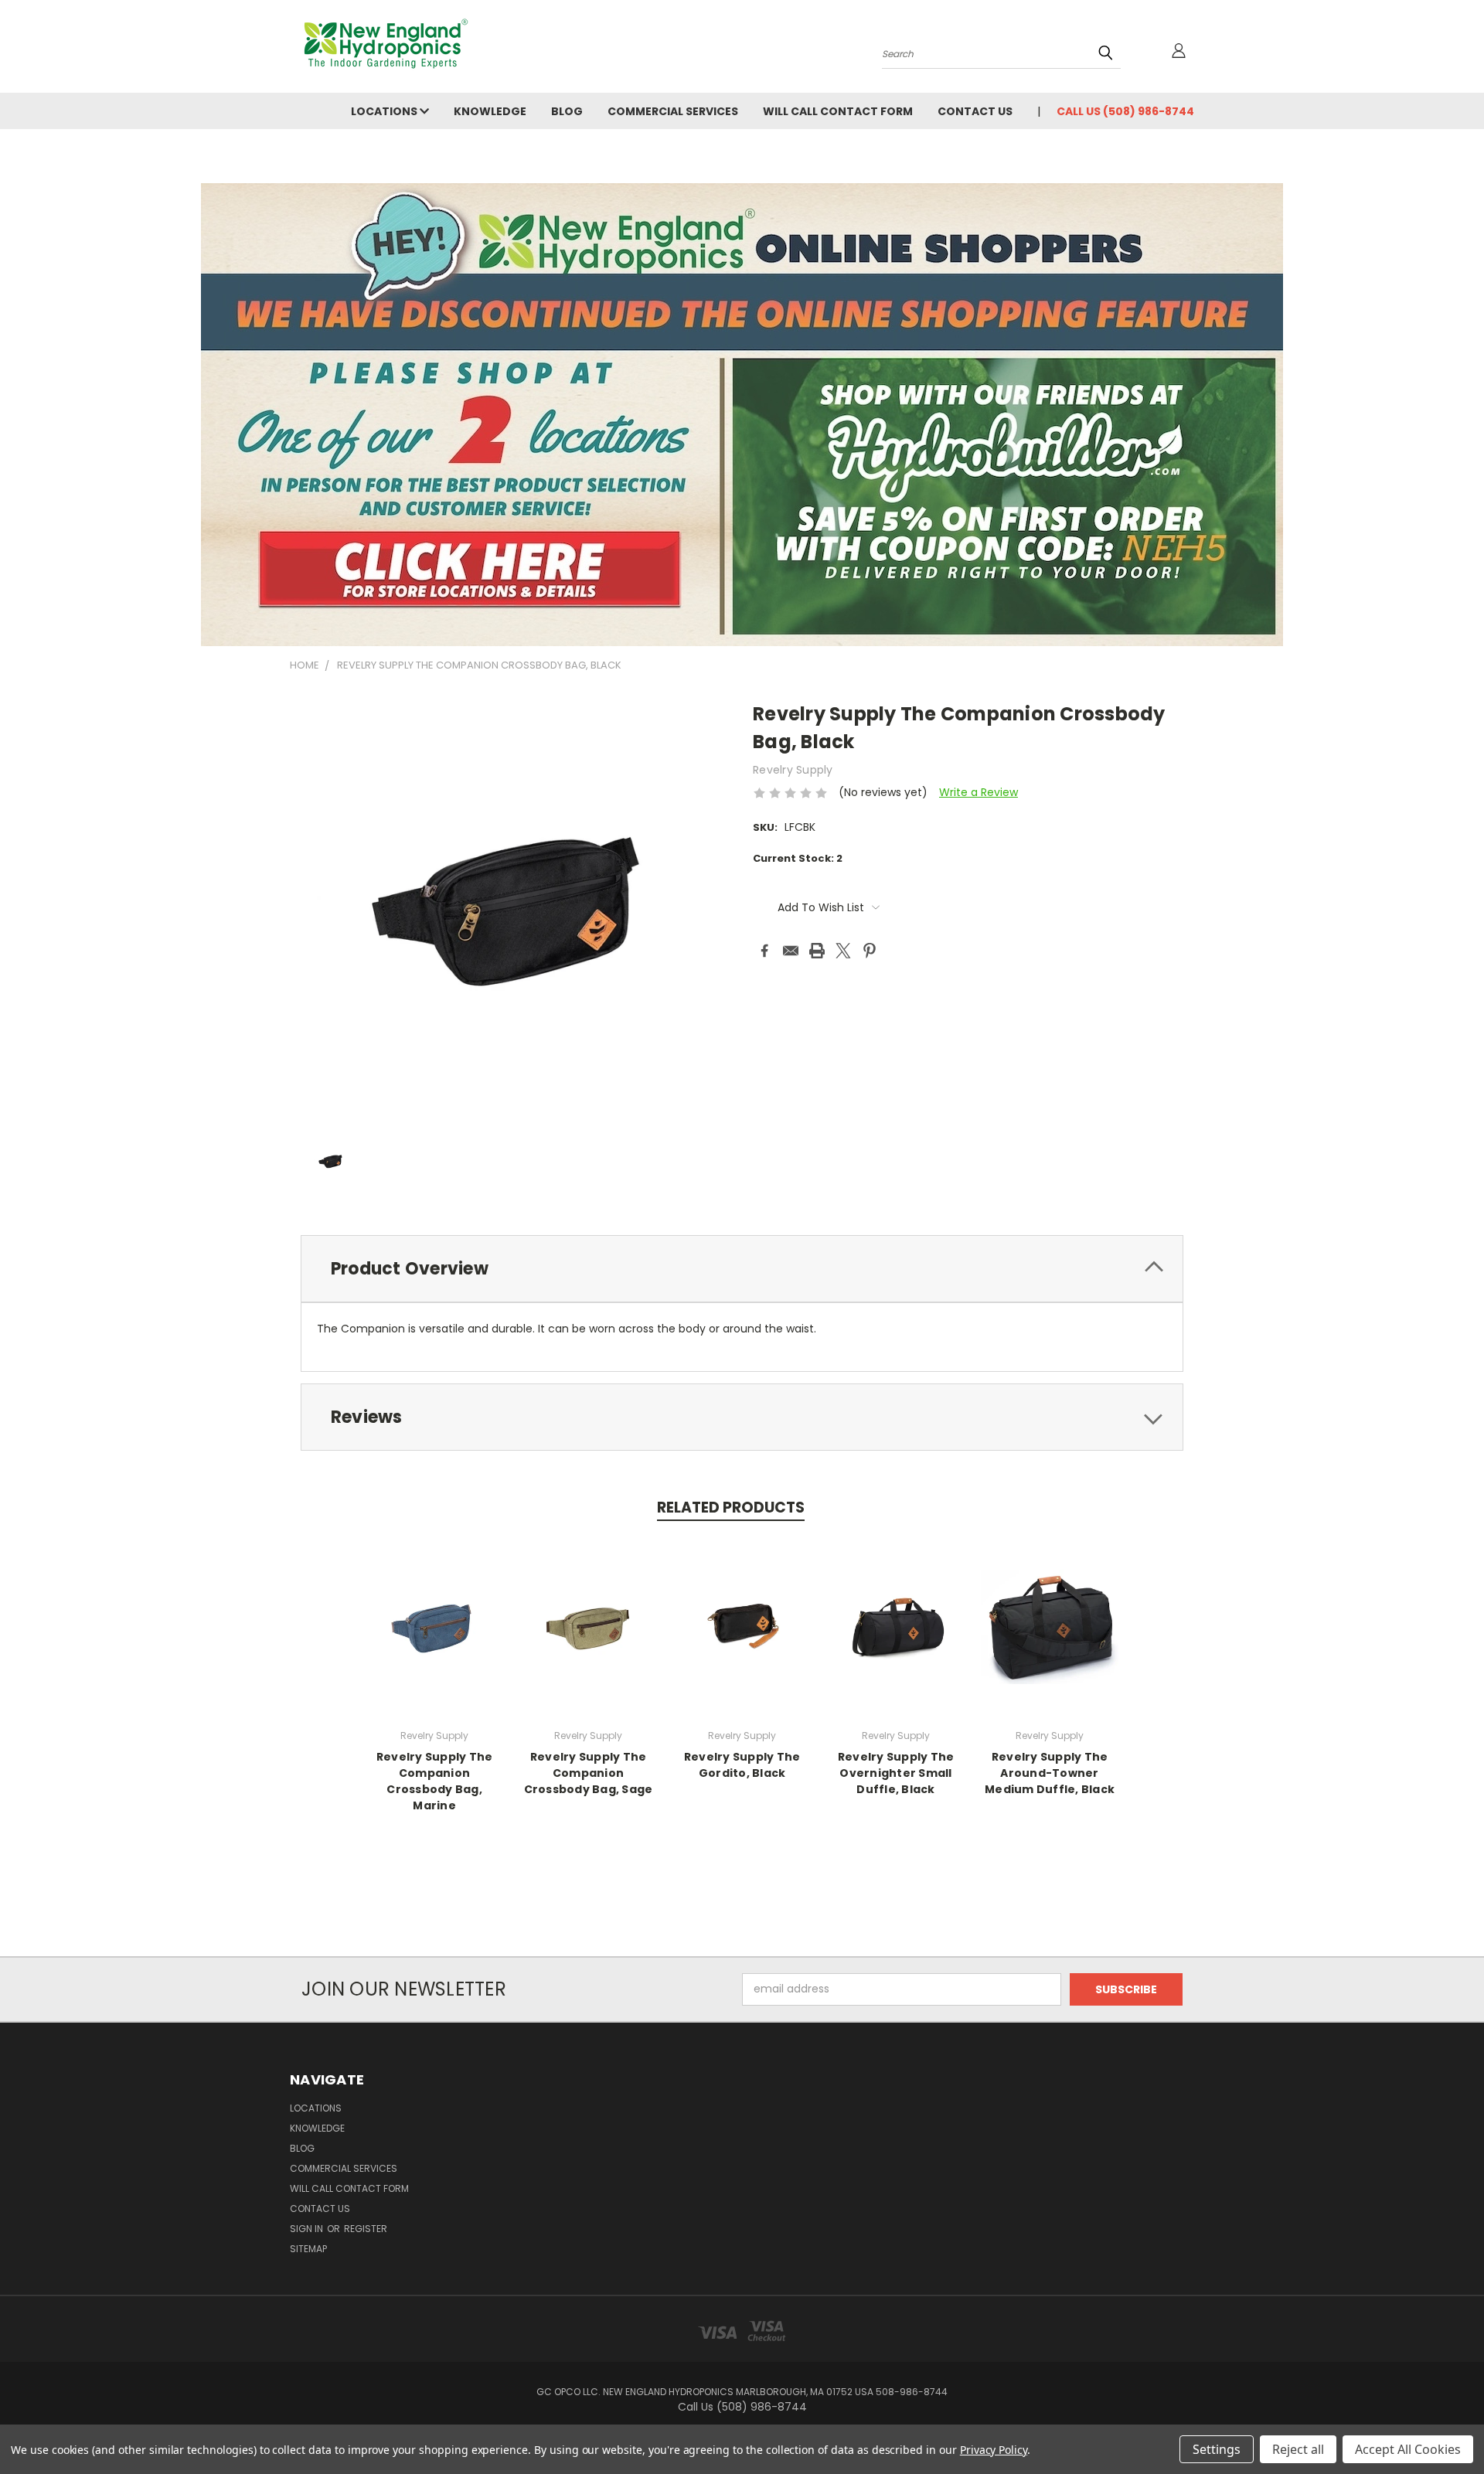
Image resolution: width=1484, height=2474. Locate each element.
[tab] (742, 1269)
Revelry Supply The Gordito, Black (742, 1765)
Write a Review (979, 792)
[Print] (817, 951)
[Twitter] (843, 951)
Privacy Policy (994, 2450)
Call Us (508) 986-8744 (1125, 111)
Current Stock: (798, 858)
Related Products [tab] (731, 1508)
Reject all (1298, 2449)
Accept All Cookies (1408, 2449)
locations (385, 111)
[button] (742, 415)
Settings (1217, 2449)
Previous (1443, 2426)
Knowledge (490, 111)
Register (366, 2229)
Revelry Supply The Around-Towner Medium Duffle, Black (1050, 1773)
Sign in (308, 2229)
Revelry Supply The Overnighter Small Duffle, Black (896, 1773)
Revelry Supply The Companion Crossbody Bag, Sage (589, 1773)
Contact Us (975, 111)
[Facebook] (764, 951)
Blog (567, 111)
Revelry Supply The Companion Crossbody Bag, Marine (435, 1781)
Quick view (434, 1624)
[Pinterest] (870, 951)
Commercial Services (673, 111)
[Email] (791, 951)
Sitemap (308, 2249)
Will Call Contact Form (838, 111)
